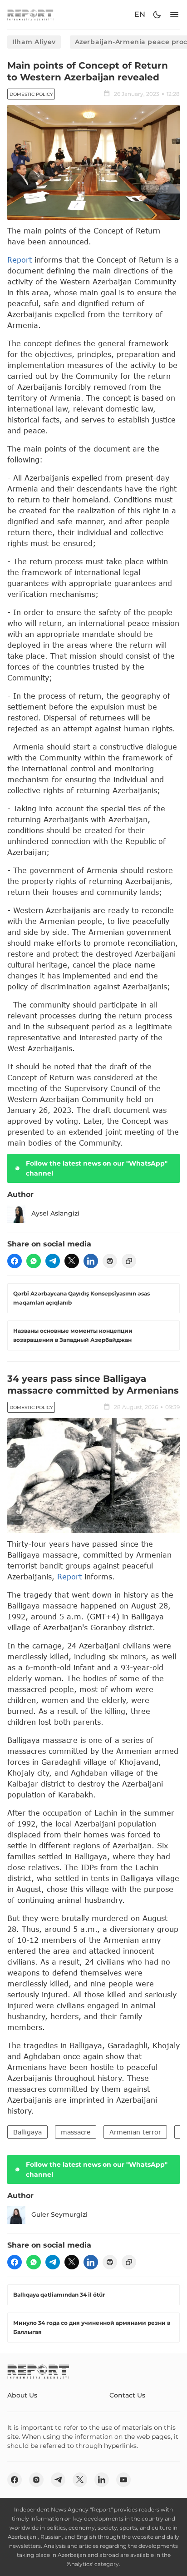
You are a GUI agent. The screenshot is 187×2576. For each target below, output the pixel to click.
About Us (22, 2395)
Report (20, 260)
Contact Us (127, 2395)
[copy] (129, 1261)
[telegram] (53, 1261)
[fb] (15, 1261)
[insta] (36, 2480)
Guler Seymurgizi (59, 2214)
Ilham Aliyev (34, 42)
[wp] (34, 1261)
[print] (110, 1261)
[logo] (30, 15)
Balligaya (27, 2132)
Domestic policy (31, 94)
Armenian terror (135, 2132)
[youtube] (123, 2480)
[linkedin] (91, 1261)
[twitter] (72, 1261)
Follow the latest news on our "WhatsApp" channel (97, 1168)
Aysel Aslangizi (55, 1213)
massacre (76, 2132)
